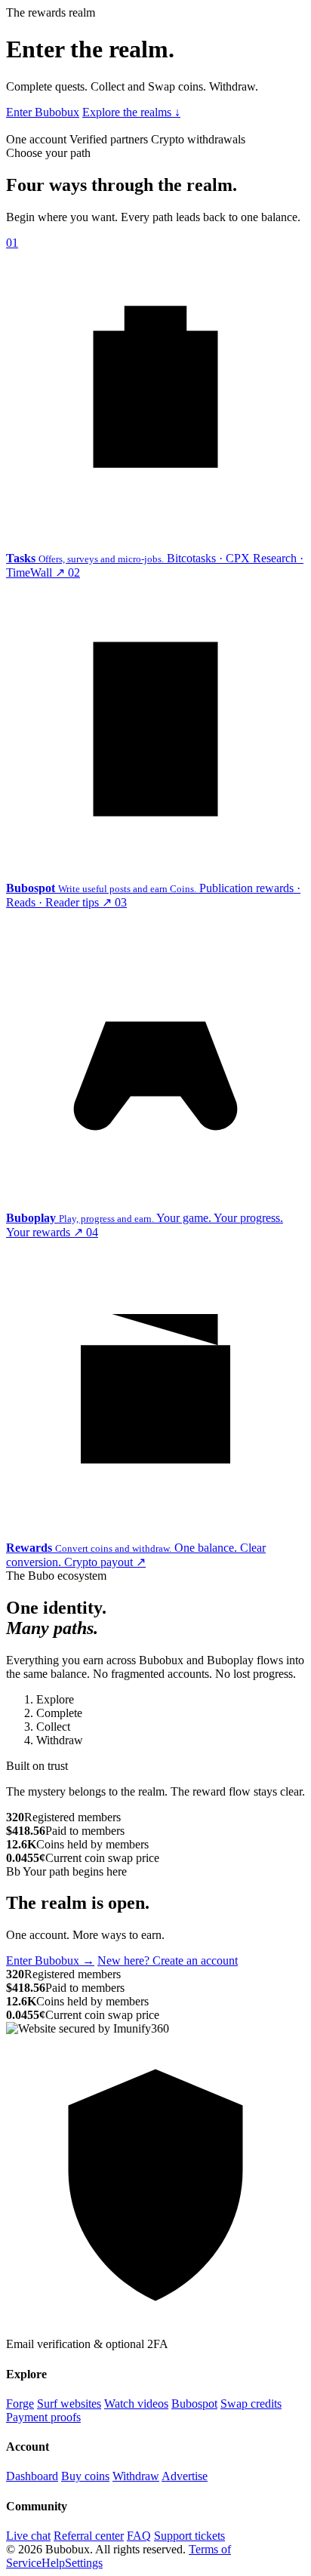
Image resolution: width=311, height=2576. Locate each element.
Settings (84, 2563)
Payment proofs (43, 2417)
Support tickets (189, 2536)
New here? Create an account (168, 1960)
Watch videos (136, 2404)
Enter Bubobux (43, 112)
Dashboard (32, 2476)
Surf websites (69, 2404)
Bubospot (194, 2404)
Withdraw (136, 2476)
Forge (20, 2404)
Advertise (185, 2476)
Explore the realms (131, 112)
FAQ (139, 2536)
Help (53, 2563)
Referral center (89, 2536)
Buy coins (85, 2476)
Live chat (28, 2536)
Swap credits (251, 2404)
